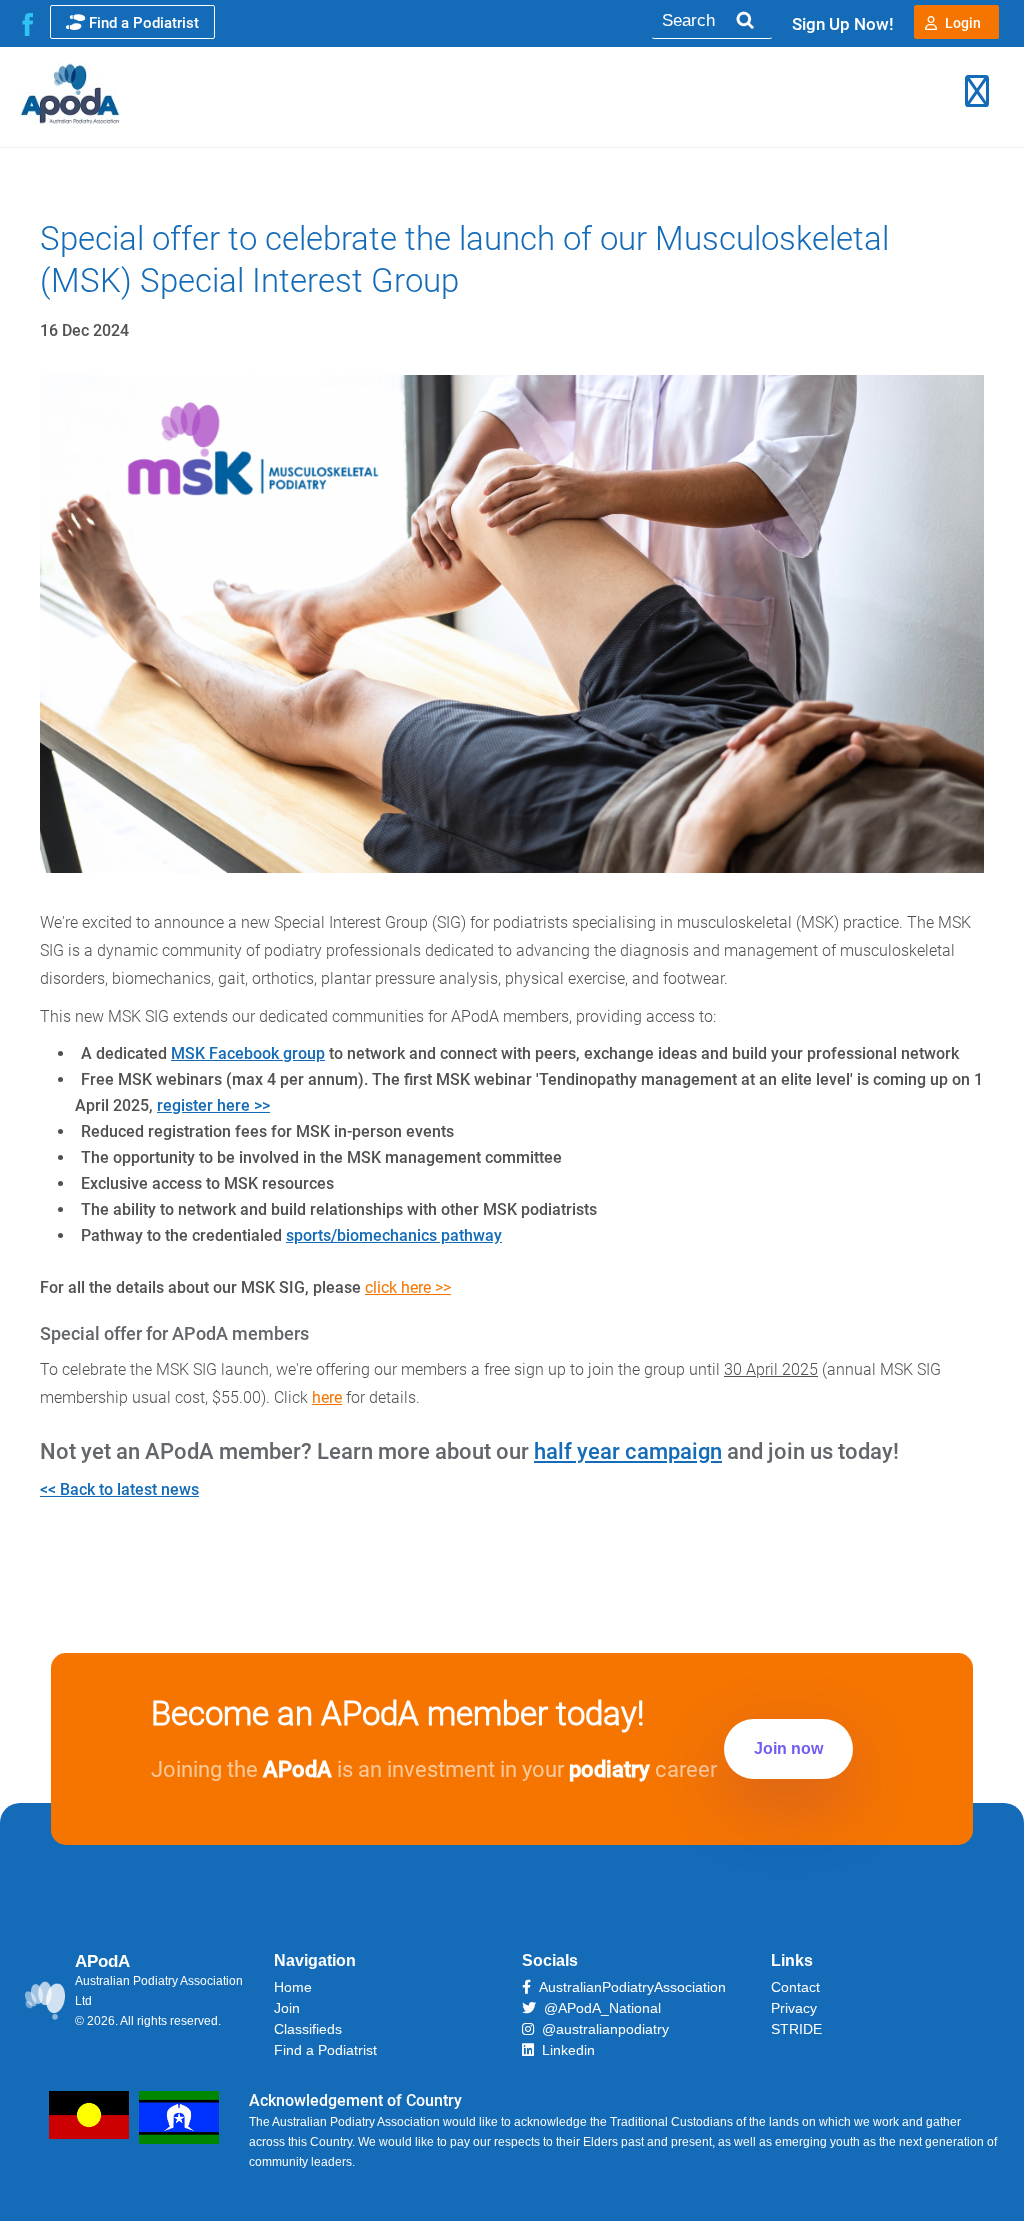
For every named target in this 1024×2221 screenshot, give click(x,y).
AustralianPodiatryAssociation (628, 1987)
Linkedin (564, 2050)
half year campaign (628, 1451)
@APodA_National (598, 2008)
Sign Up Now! (843, 24)
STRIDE (796, 2029)
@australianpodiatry (601, 2029)
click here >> (408, 1287)
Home (293, 1987)
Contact (795, 1987)
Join (287, 2008)
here (327, 1397)
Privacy (794, 2008)
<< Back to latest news (119, 1489)
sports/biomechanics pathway (394, 1235)
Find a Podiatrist (144, 23)
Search (744, 20)
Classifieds (308, 2029)
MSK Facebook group (248, 1053)
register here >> (213, 1105)
